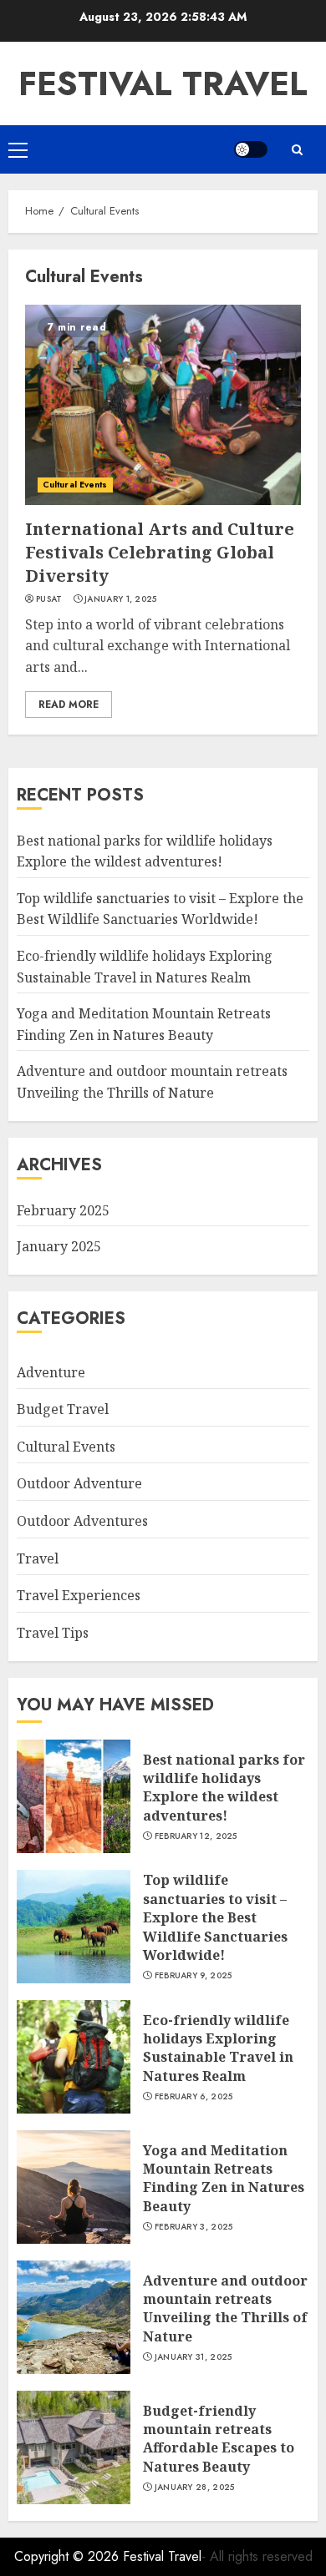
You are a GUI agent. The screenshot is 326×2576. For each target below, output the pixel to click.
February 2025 (63, 1210)
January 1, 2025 (121, 599)
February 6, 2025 (194, 2097)
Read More (69, 705)
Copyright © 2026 (69, 2556)
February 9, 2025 (194, 1976)
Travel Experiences (79, 1595)
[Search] (297, 150)
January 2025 (59, 1246)
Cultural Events (75, 485)
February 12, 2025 (196, 1836)
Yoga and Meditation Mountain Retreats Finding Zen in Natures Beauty (224, 2178)
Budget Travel (63, 1409)
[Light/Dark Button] (251, 149)
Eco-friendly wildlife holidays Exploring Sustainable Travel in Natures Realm (218, 2048)
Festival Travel (163, 83)
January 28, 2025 (195, 2488)
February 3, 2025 (194, 2227)
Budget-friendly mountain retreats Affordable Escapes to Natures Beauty (219, 2439)
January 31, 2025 (194, 2357)
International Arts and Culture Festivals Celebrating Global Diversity (160, 552)
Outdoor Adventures (82, 1521)
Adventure (51, 1372)
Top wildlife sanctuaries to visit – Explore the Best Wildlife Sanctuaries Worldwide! (160, 909)
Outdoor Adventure (79, 1483)
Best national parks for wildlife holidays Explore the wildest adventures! (224, 1788)
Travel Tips (53, 1633)
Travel (38, 1558)
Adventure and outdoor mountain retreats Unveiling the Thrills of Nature (225, 2308)
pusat (49, 599)
